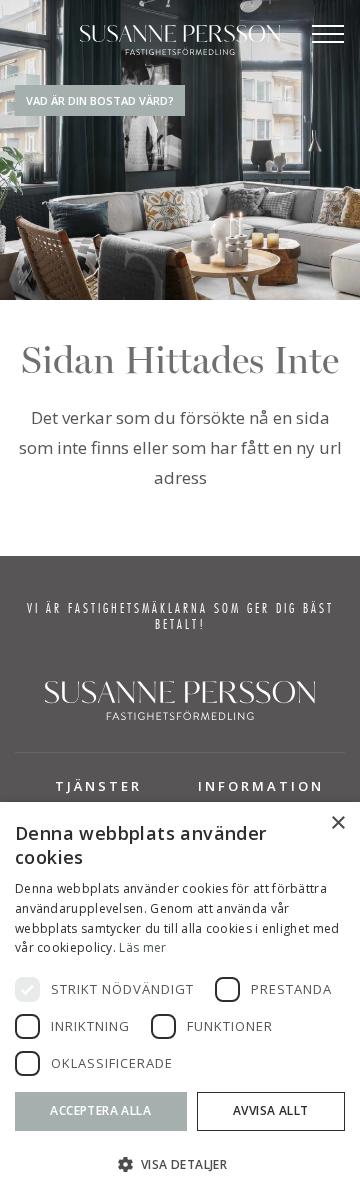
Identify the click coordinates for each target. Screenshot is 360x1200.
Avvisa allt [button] (270, 1110)
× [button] (337, 823)
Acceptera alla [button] (100, 1110)
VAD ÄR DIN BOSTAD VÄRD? (100, 100)
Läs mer (142, 947)
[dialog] (180, 1001)
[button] (180, 1164)
